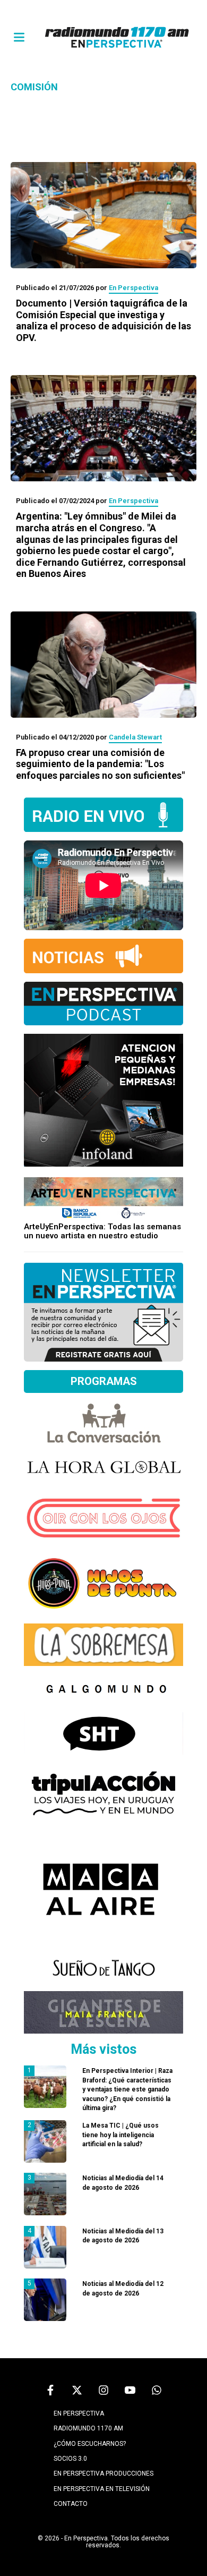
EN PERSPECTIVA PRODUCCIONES (103, 2473)
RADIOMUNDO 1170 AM (88, 2428)
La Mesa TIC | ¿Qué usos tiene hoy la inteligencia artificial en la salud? (120, 2135)
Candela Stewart (135, 737)
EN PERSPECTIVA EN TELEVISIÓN (102, 2489)
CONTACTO (71, 2504)
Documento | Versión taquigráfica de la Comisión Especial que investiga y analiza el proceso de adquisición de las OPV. (103, 320)
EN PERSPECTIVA (79, 2413)
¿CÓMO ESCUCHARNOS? (90, 2444)
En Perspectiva (133, 288)
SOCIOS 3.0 (70, 2459)
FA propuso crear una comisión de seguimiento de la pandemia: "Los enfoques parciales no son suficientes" (100, 764)
